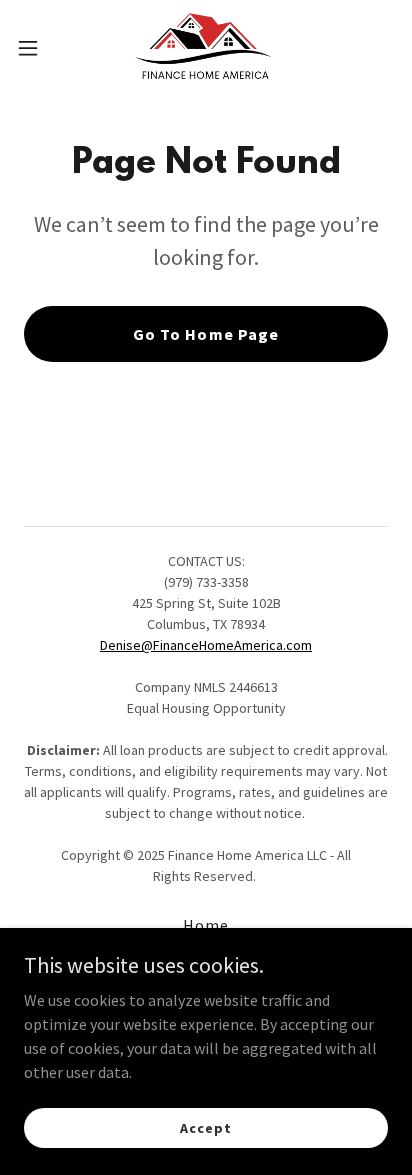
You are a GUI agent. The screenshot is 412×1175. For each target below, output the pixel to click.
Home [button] (206, 925)
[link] (206, 48)
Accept (205, 1127)
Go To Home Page (205, 334)
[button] (37, 48)
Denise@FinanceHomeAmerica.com (206, 645)
